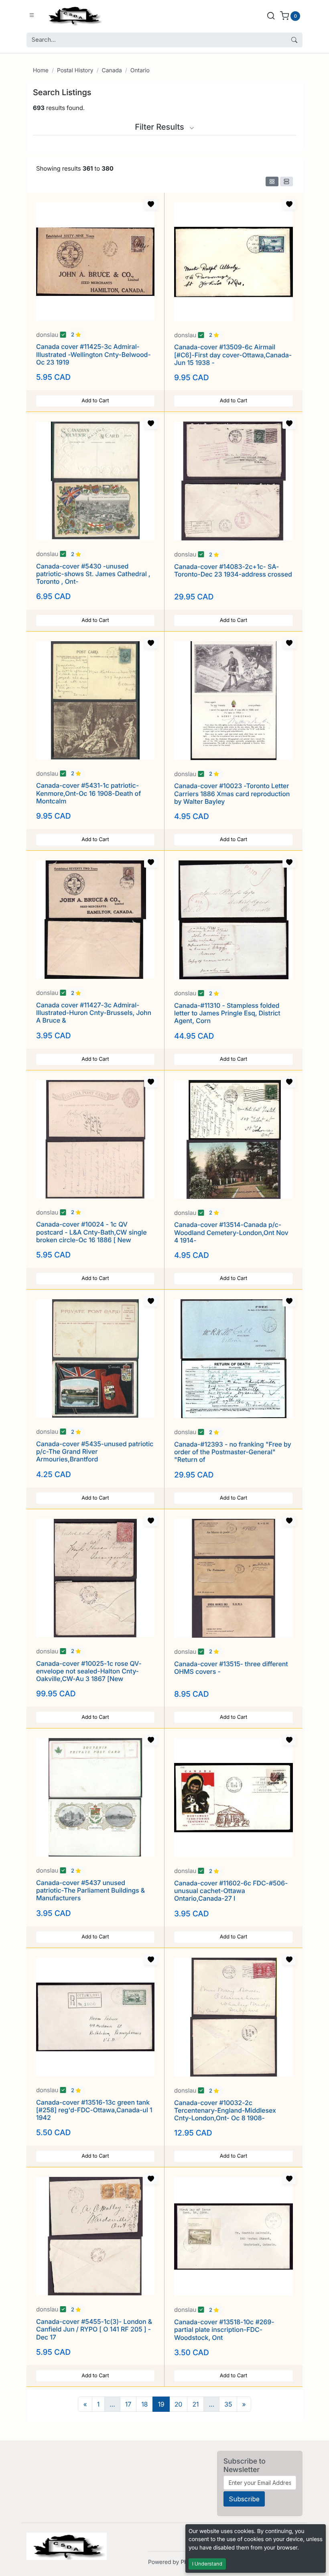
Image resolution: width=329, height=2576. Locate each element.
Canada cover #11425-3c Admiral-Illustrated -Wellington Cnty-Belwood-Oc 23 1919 (93, 354)
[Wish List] (151, 204)
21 (195, 2404)
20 (179, 2404)
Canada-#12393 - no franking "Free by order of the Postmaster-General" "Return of (233, 1452)
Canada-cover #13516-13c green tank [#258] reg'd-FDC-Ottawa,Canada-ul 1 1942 (94, 2110)
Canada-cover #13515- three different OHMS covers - (231, 1668)
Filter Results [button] (160, 127)
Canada (112, 70)
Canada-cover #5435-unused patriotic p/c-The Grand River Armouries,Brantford (95, 1451)
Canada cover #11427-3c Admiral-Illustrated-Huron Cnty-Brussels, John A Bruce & (94, 1013)
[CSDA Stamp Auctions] (73, 15)
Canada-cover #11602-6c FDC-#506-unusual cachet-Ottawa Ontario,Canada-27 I (231, 1891)
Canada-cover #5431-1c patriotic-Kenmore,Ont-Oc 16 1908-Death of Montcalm (88, 793)
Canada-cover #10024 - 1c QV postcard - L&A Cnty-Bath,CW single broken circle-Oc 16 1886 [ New (91, 1232)
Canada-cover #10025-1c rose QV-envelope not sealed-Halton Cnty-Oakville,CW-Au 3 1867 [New (89, 1671)
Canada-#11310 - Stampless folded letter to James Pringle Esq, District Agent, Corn (227, 1013)
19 (161, 2404)
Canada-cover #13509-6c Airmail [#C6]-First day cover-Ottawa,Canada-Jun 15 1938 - (233, 355)
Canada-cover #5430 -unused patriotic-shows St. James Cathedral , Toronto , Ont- (93, 574)
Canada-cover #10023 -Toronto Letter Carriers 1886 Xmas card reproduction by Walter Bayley (232, 793)
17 (128, 2404)
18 (144, 2404)
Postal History (75, 70)
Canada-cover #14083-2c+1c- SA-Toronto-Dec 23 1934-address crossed (233, 570)
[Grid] (272, 181)
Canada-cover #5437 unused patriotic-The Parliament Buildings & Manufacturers (90, 1890)
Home (41, 70)
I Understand (207, 2564)
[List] (286, 181)
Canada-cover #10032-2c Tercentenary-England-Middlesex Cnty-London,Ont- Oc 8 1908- (225, 2110)
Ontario (140, 70)
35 (228, 2404)
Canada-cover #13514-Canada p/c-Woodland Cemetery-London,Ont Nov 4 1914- (231, 1232)
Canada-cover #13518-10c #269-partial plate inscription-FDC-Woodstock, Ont (224, 2329)
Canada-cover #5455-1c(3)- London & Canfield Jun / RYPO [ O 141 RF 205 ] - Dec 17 (94, 2329)
